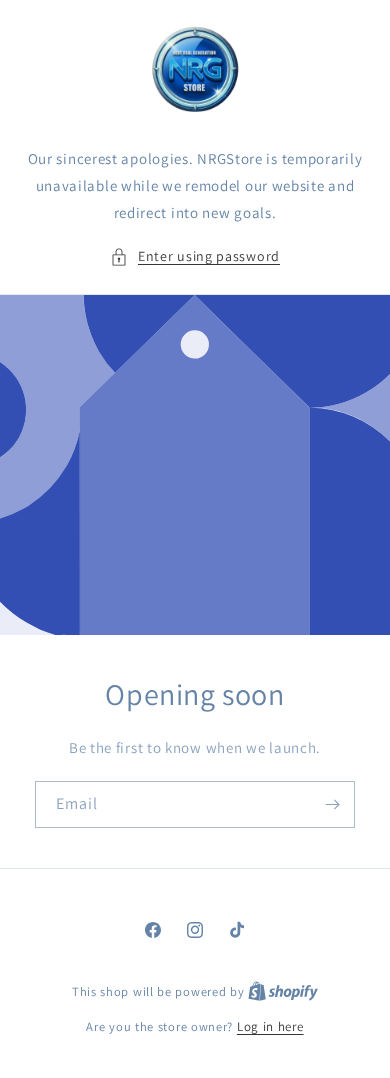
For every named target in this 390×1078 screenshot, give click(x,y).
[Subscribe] (332, 804)
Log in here (270, 1026)
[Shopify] (283, 991)
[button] (195, 256)
